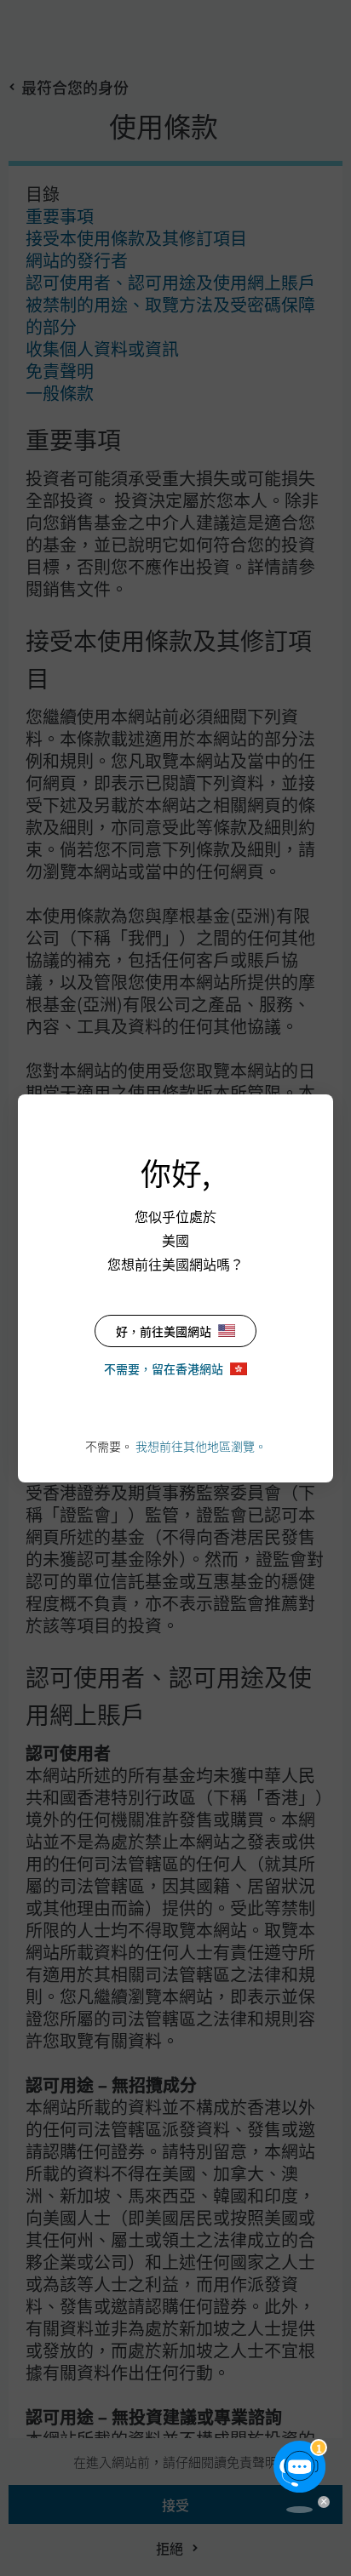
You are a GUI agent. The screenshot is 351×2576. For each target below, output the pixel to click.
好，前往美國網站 (164, 1331)
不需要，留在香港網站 (164, 1368)
